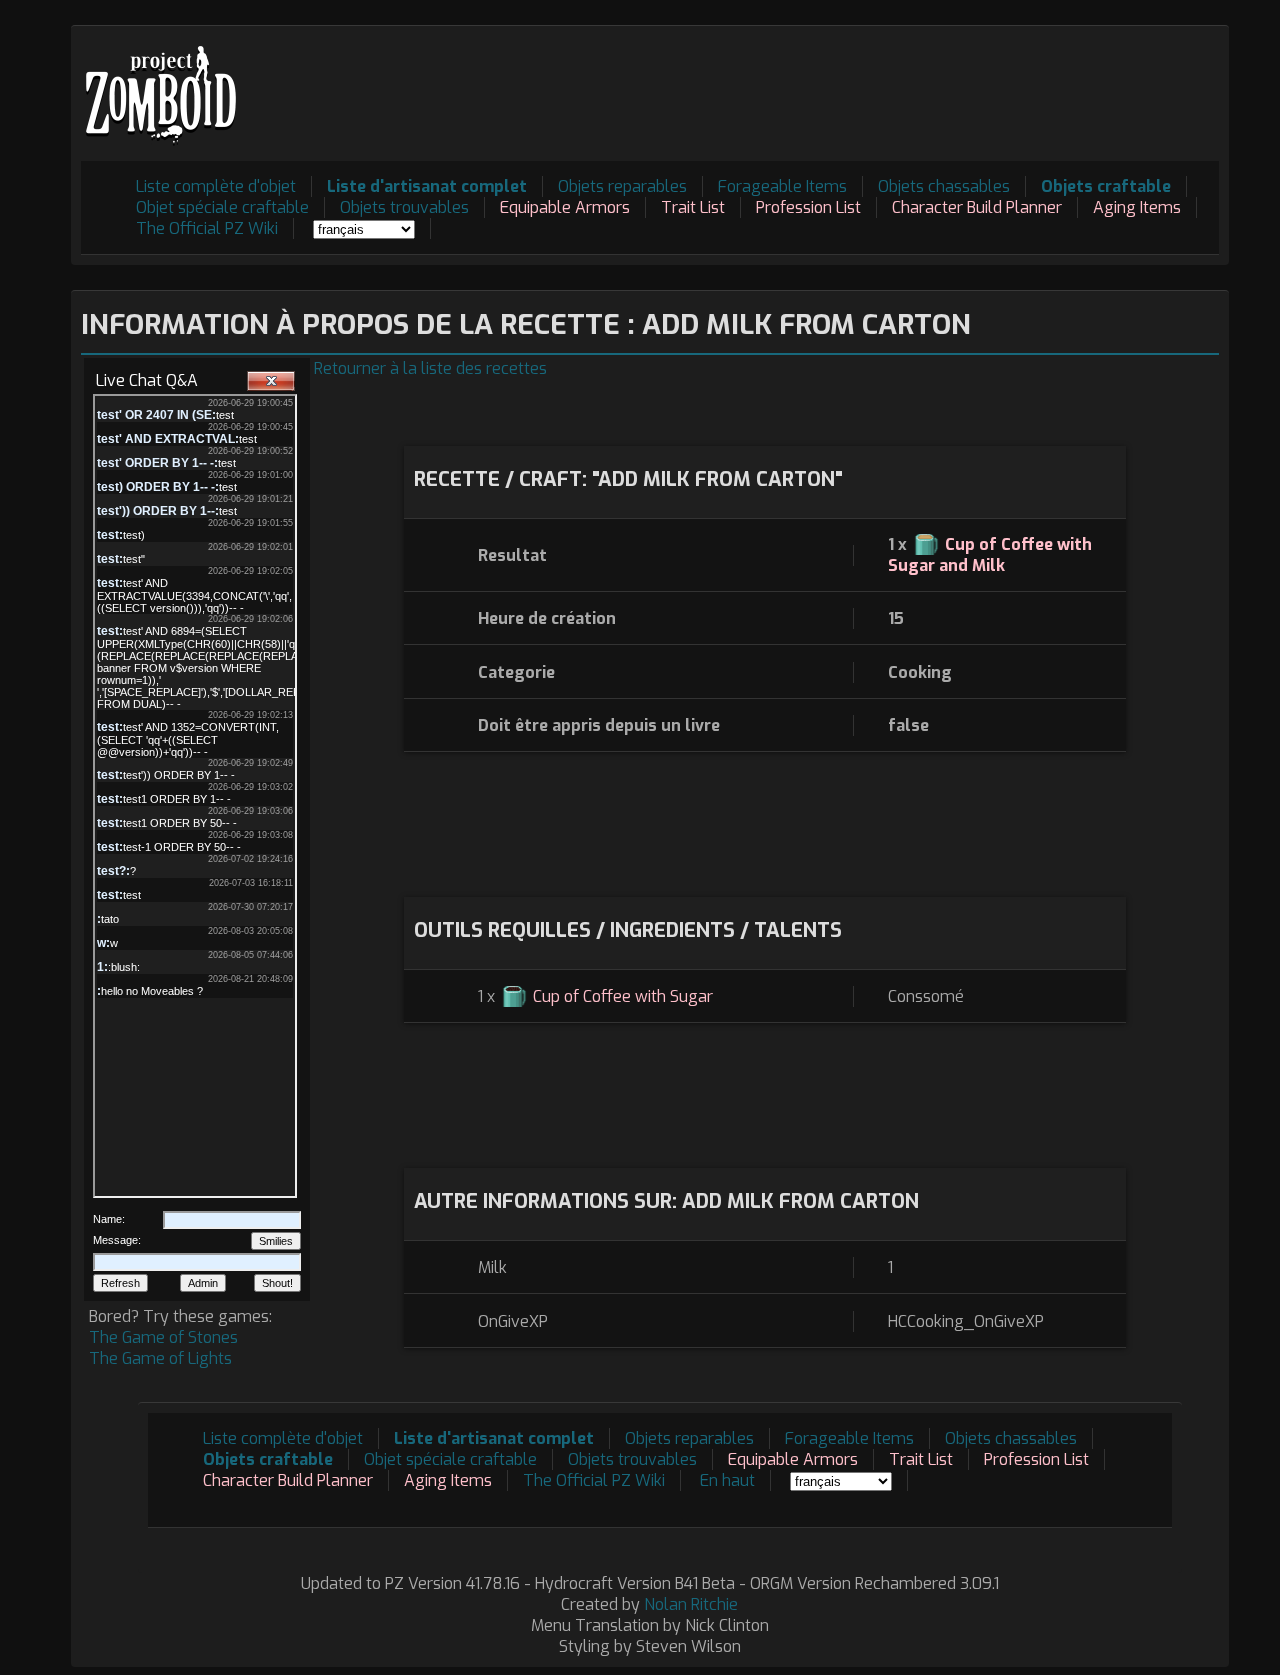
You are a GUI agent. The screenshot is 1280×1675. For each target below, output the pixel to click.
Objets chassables (944, 186)
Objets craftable (1106, 186)
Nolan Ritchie (691, 1604)
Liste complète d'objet (216, 186)
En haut (727, 1480)
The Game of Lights (160, 1358)
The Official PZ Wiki (207, 228)
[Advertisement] (855, 81)
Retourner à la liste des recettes (430, 368)
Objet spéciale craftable (222, 207)
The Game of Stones (163, 1337)
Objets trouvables (404, 207)
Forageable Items (782, 186)
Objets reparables (622, 186)
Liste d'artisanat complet (427, 186)
